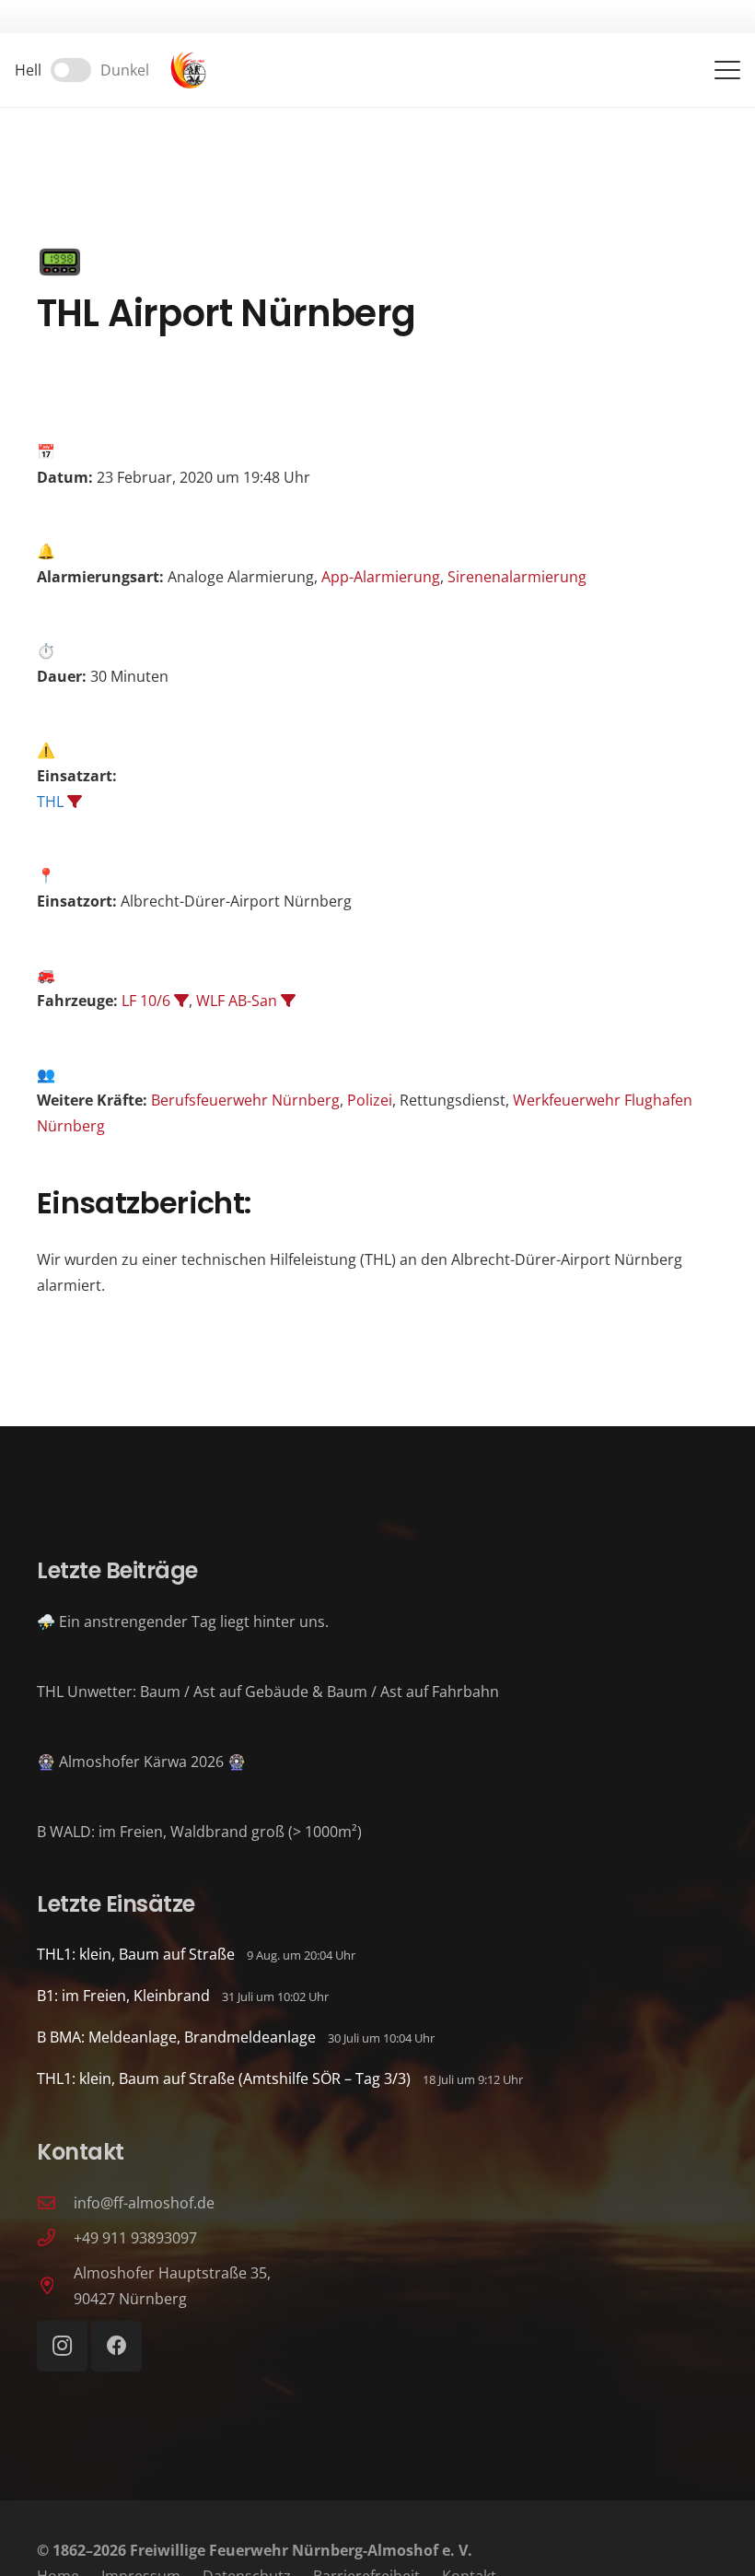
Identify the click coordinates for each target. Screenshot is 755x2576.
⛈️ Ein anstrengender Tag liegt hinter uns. (183, 1622)
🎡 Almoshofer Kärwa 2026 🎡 (141, 1762)
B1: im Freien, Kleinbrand (123, 1996)
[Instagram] (62, 2346)
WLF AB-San (237, 1001)
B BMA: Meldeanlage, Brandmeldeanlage (176, 2037)
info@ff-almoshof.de (144, 2203)
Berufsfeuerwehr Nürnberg (245, 1100)
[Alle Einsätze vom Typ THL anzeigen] (75, 802)
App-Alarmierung (381, 577)
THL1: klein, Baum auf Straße (136, 1954)
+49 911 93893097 (135, 2238)
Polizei (370, 1100)
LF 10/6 (146, 1001)
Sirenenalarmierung (517, 577)
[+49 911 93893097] (55, 2237)
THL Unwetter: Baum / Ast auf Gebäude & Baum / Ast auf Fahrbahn (268, 1692)
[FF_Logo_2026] (188, 70)
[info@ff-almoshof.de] (55, 2202)
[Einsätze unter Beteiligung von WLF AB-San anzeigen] (288, 1001)
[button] (727, 70)
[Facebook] (116, 2346)
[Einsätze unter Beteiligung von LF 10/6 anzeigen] (181, 1001)
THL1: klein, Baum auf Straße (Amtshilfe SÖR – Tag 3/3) (224, 2078)
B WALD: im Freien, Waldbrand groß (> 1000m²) (199, 1832)
